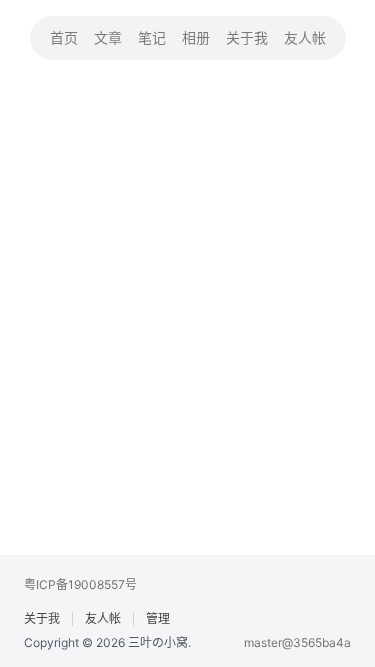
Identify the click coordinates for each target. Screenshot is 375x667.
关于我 (247, 37)
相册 (196, 37)
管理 (158, 618)
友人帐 (305, 37)
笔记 (152, 37)
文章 (108, 37)
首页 (64, 37)
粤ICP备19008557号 (80, 584)
